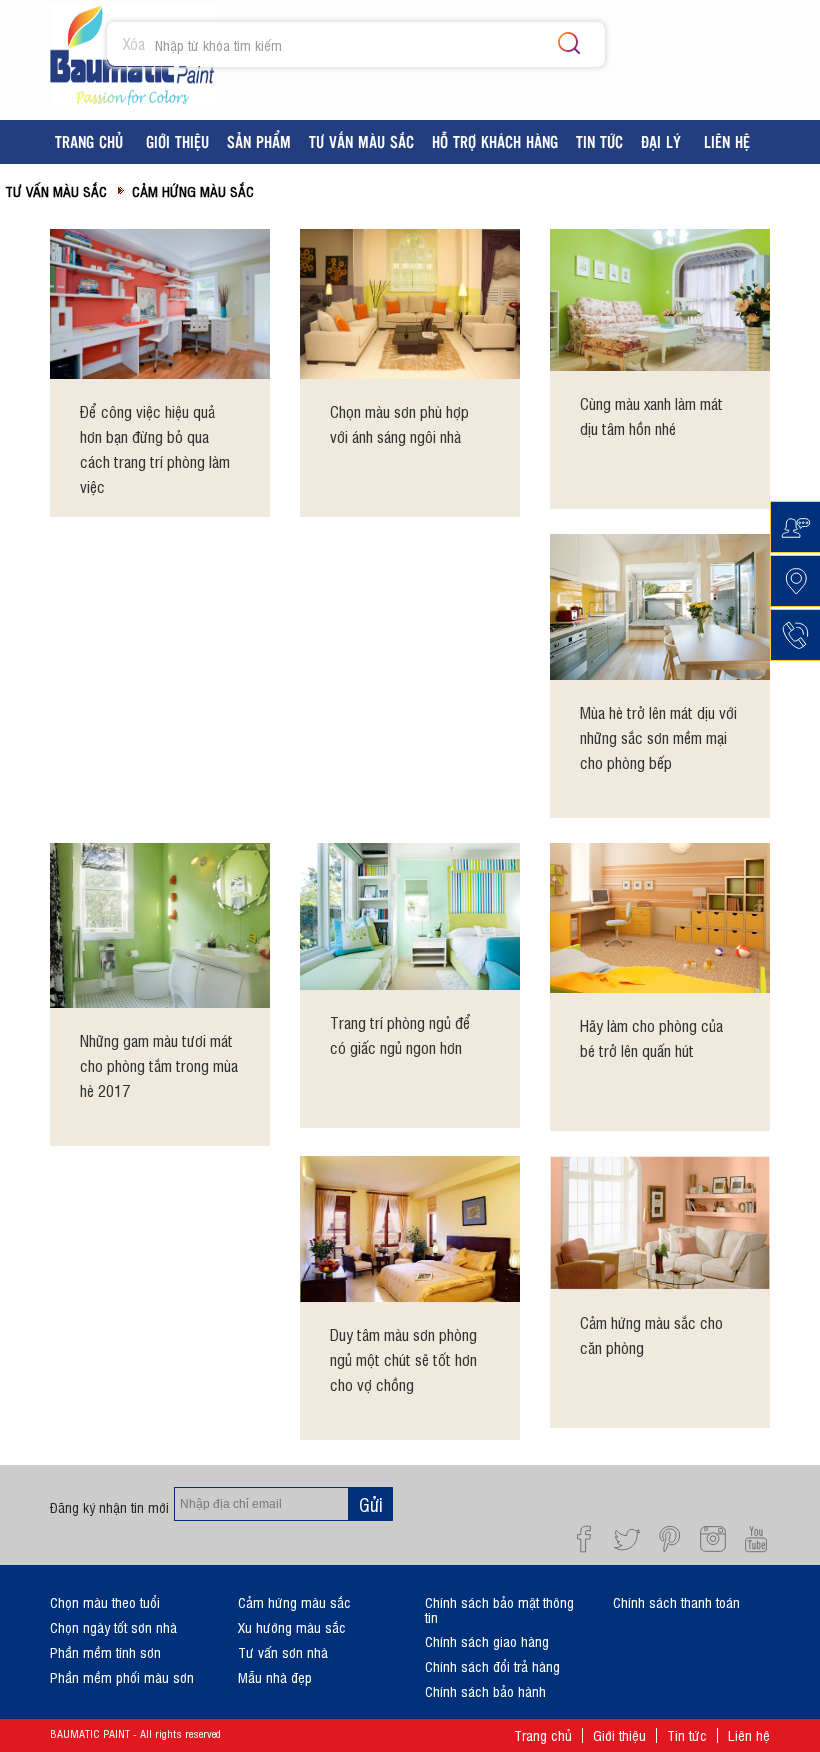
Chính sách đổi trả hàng (492, 1665)
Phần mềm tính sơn (105, 1651)
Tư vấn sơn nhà (283, 1651)
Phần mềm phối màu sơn (122, 1676)
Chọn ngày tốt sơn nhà (113, 1626)
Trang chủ (543, 1734)
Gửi (371, 1504)
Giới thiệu (619, 1734)
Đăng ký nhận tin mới (109, 1506)
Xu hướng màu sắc (292, 1626)
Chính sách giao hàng (487, 1640)
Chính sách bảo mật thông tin (499, 1609)
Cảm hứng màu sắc (193, 190)
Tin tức (687, 1734)
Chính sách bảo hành (485, 1690)
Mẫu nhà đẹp (275, 1676)
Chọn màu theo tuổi (105, 1601)
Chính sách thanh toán (676, 1601)
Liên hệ (749, 1734)
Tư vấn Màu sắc (56, 190)
